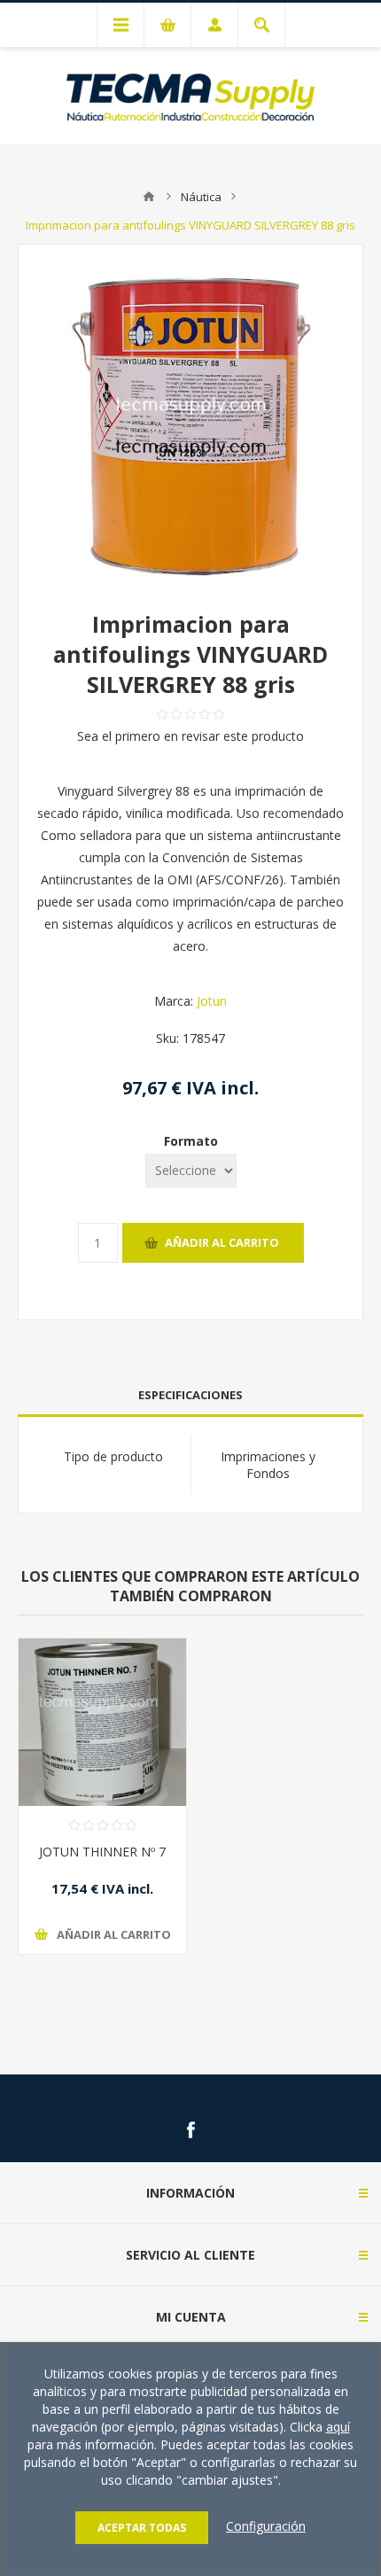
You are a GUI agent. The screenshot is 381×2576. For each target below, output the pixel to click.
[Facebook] (190, 2130)
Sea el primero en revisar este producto (190, 736)
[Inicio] (149, 197)
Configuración (266, 2526)
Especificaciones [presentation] (190, 1395)
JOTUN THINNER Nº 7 (102, 1852)
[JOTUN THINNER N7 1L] (102, 1722)
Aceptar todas (142, 2528)
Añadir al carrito (222, 1242)
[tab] (190, 1395)
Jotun (212, 1001)
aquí (338, 2427)
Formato (191, 1141)
